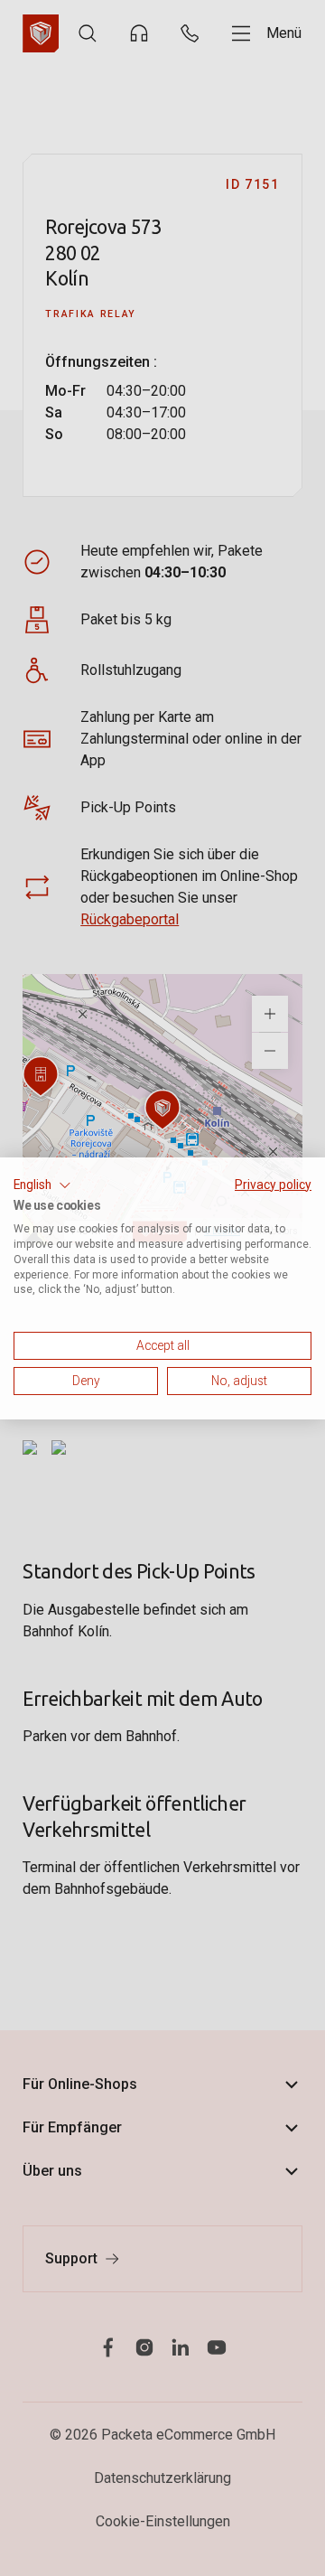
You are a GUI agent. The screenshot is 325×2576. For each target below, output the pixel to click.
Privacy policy (273, 1184)
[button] (42, 1185)
